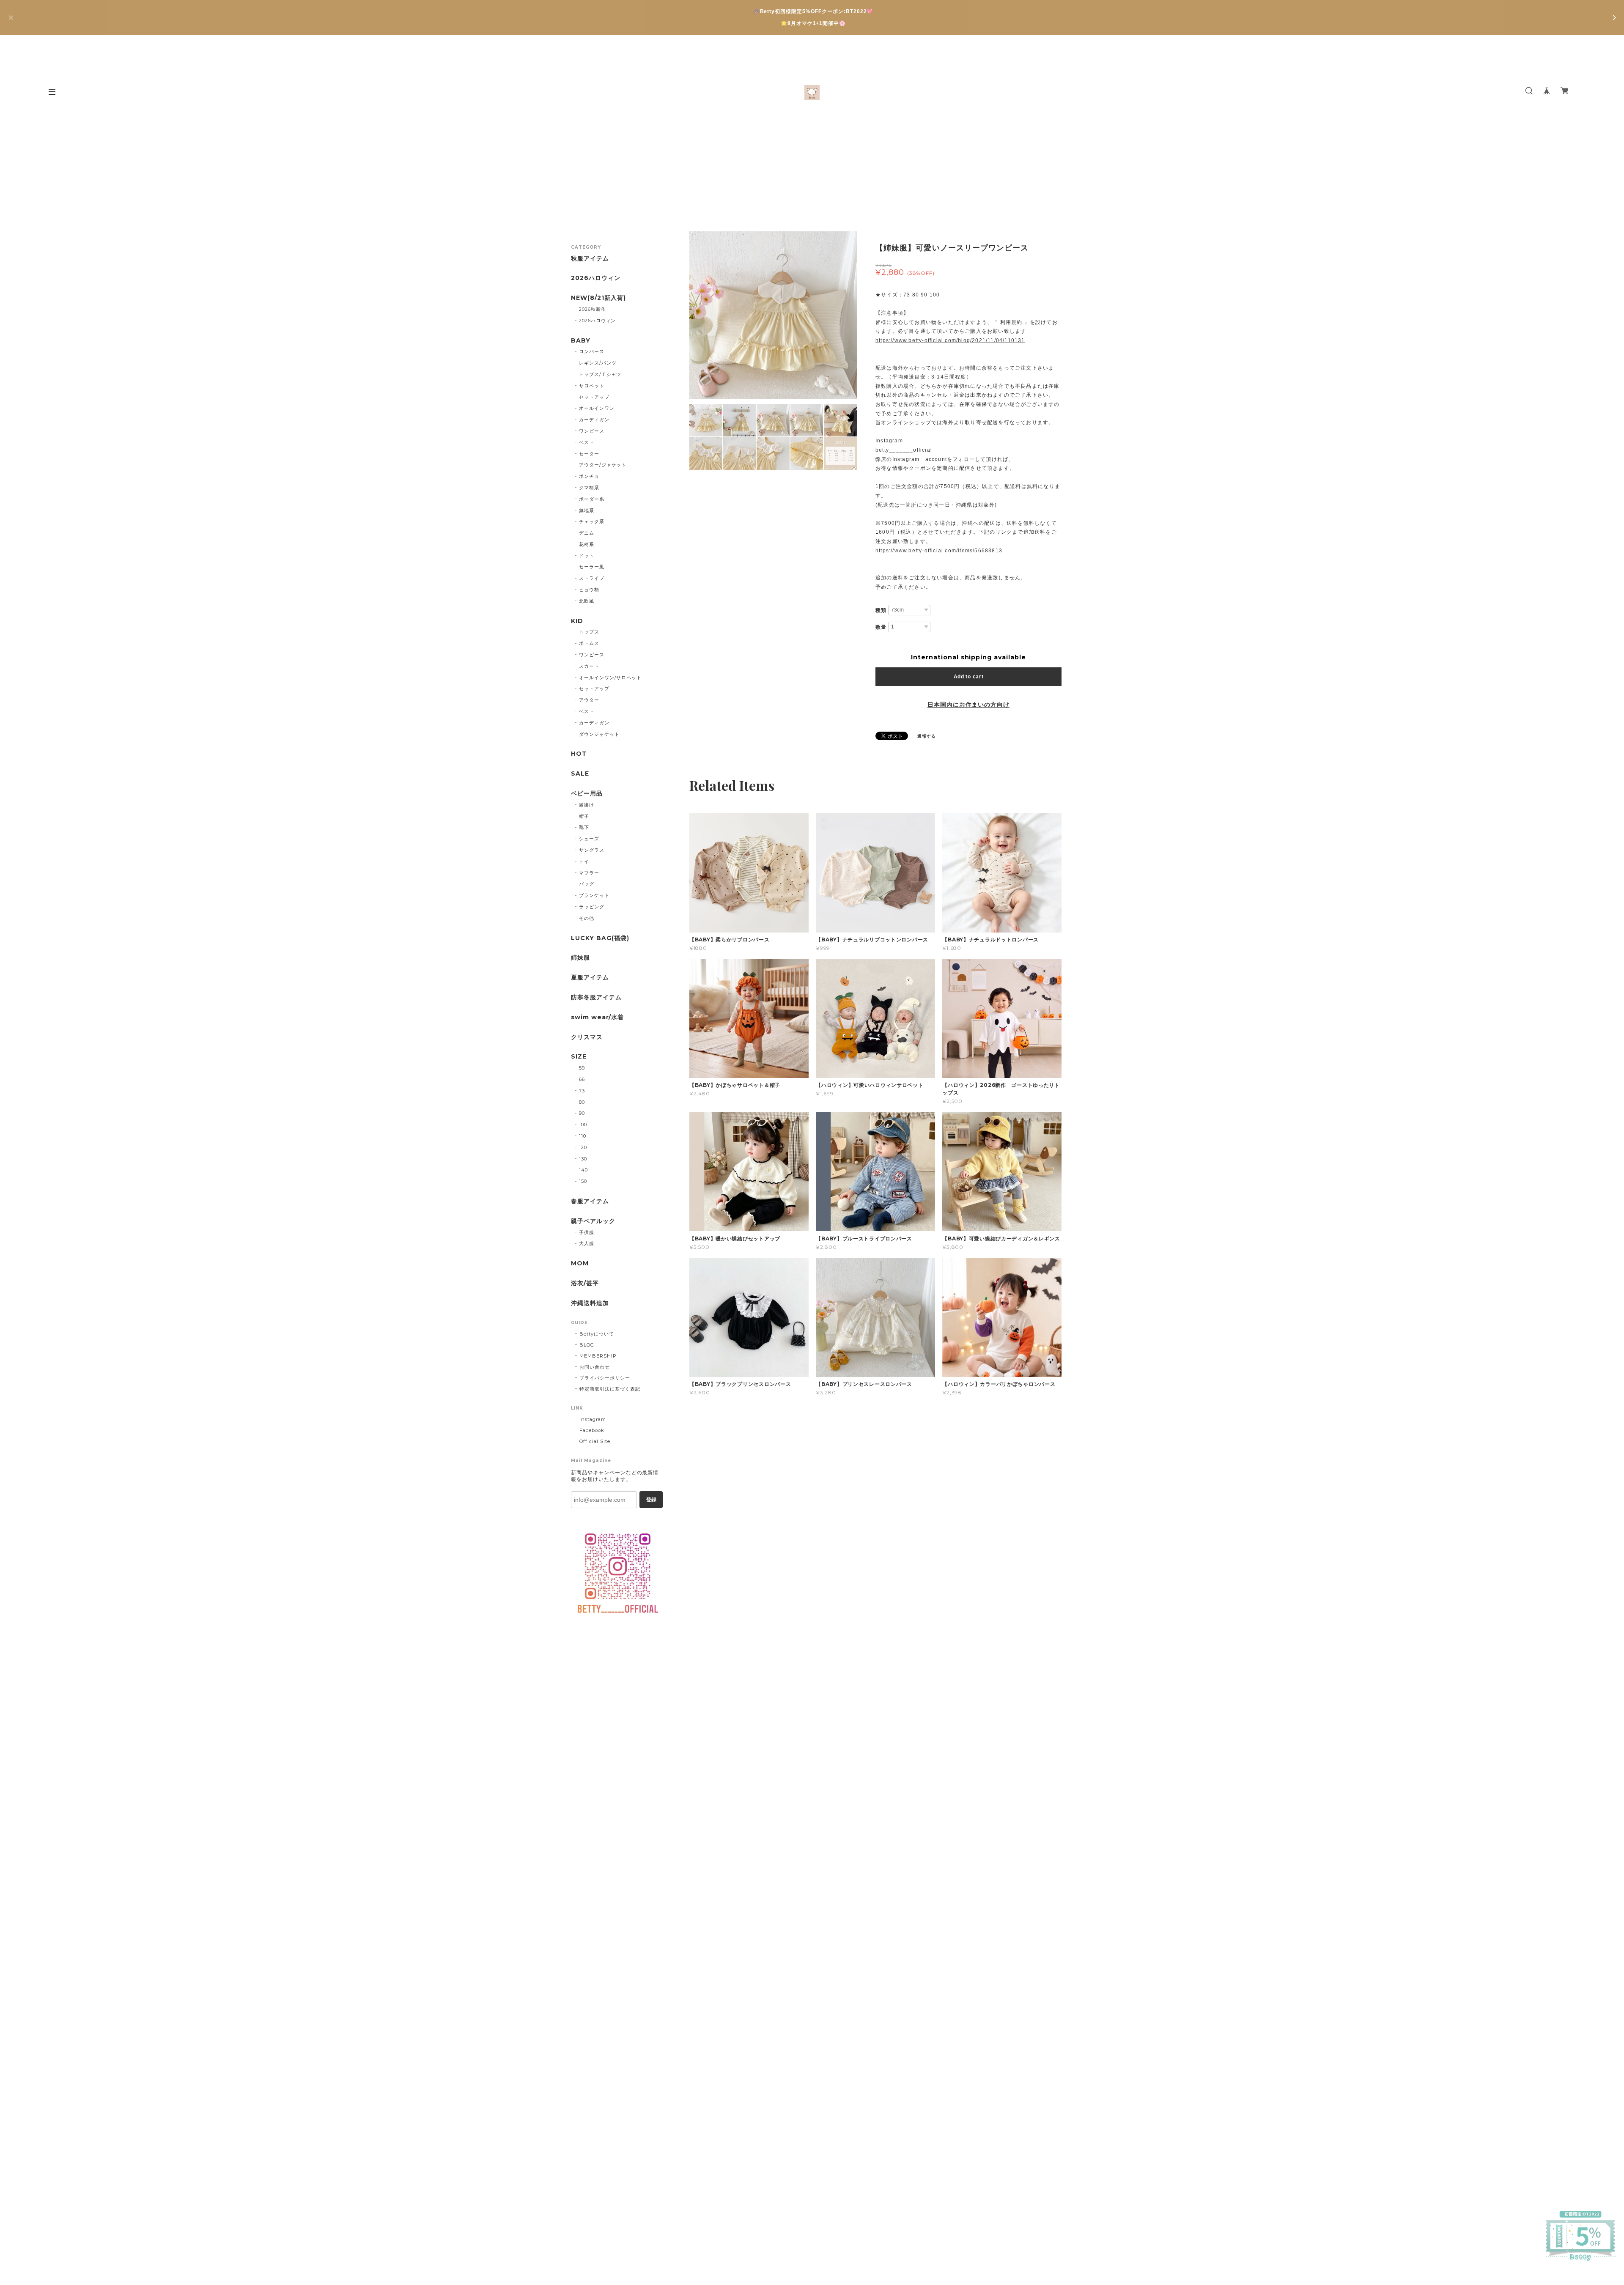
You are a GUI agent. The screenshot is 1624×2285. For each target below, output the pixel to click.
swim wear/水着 (597, 1017)
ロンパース (592, 351)
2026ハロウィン (596, 278)
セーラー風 (592, 567)
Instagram (593, 1419)
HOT (579, 754)
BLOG (587, 1345)
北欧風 (587, 601)
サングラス (592, 850)
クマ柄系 (589, 488)
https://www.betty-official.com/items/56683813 (939, 551)
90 (582, 1113)
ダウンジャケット (599, 734)
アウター (589, 700)
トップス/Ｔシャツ (600, 374)
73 (582, 1091)
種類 (881, 610)
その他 (587, 918)
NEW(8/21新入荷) (598, 298)
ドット (587, 556)
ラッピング (592, 907)
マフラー (589, 873)
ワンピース (592, 431)
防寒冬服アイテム (596, 997)
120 (583, 1147)
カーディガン (594, 420)
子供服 (587, 1232)
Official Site (595, 1441)
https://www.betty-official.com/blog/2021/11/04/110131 (950, 340)
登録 (651, 1500)
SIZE (579, 1057)
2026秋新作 (593, 309)
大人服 (587, 1243)
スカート (589, 666)
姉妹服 (580, 958)
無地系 (587, 510)
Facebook (592, 1430)
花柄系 (587, 544)
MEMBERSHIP (598, 1356)
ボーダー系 (592, 499)
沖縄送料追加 (590, 1303)
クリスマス (587, 1037)
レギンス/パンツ (598, 363)
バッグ (587, 884)
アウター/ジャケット (603, 465)
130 (583, 1159)
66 (582, 1079)
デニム (587, 533)
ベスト (587, 442)
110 (583, 1136)
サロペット (592, 386)
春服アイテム (590, 1201)
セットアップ (594, 397)
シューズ (589, 839)
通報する (927, 736)
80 (582, 1102)
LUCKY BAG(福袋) (600, 938)
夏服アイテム (590, 978)
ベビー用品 (587, 794)
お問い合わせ (595, 1367)
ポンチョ (589, 476)
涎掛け (587, 805)
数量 (881, 627)
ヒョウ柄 (589, 590)
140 (583, 1170)
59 (582, 1068)
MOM (580, 1263)
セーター (589, 454)
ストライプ (592, 578)
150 (583, 1181)
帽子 (584, 816)
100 (583, 1125)
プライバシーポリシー (605, 1378)
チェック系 (592, 521)
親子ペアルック (593, 1221)
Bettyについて (597, 1334)
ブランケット (594, 895)
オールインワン (597, 408)
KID (577, 621)
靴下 (584, 827)
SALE (580, 774)
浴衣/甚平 (585, 1283)
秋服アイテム (590, 259)
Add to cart (969, 677)
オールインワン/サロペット (610, 678)
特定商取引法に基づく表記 (610, 1389)
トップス (589, 632)
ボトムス (589, 643)
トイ (584, 861)
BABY (581, 341)
